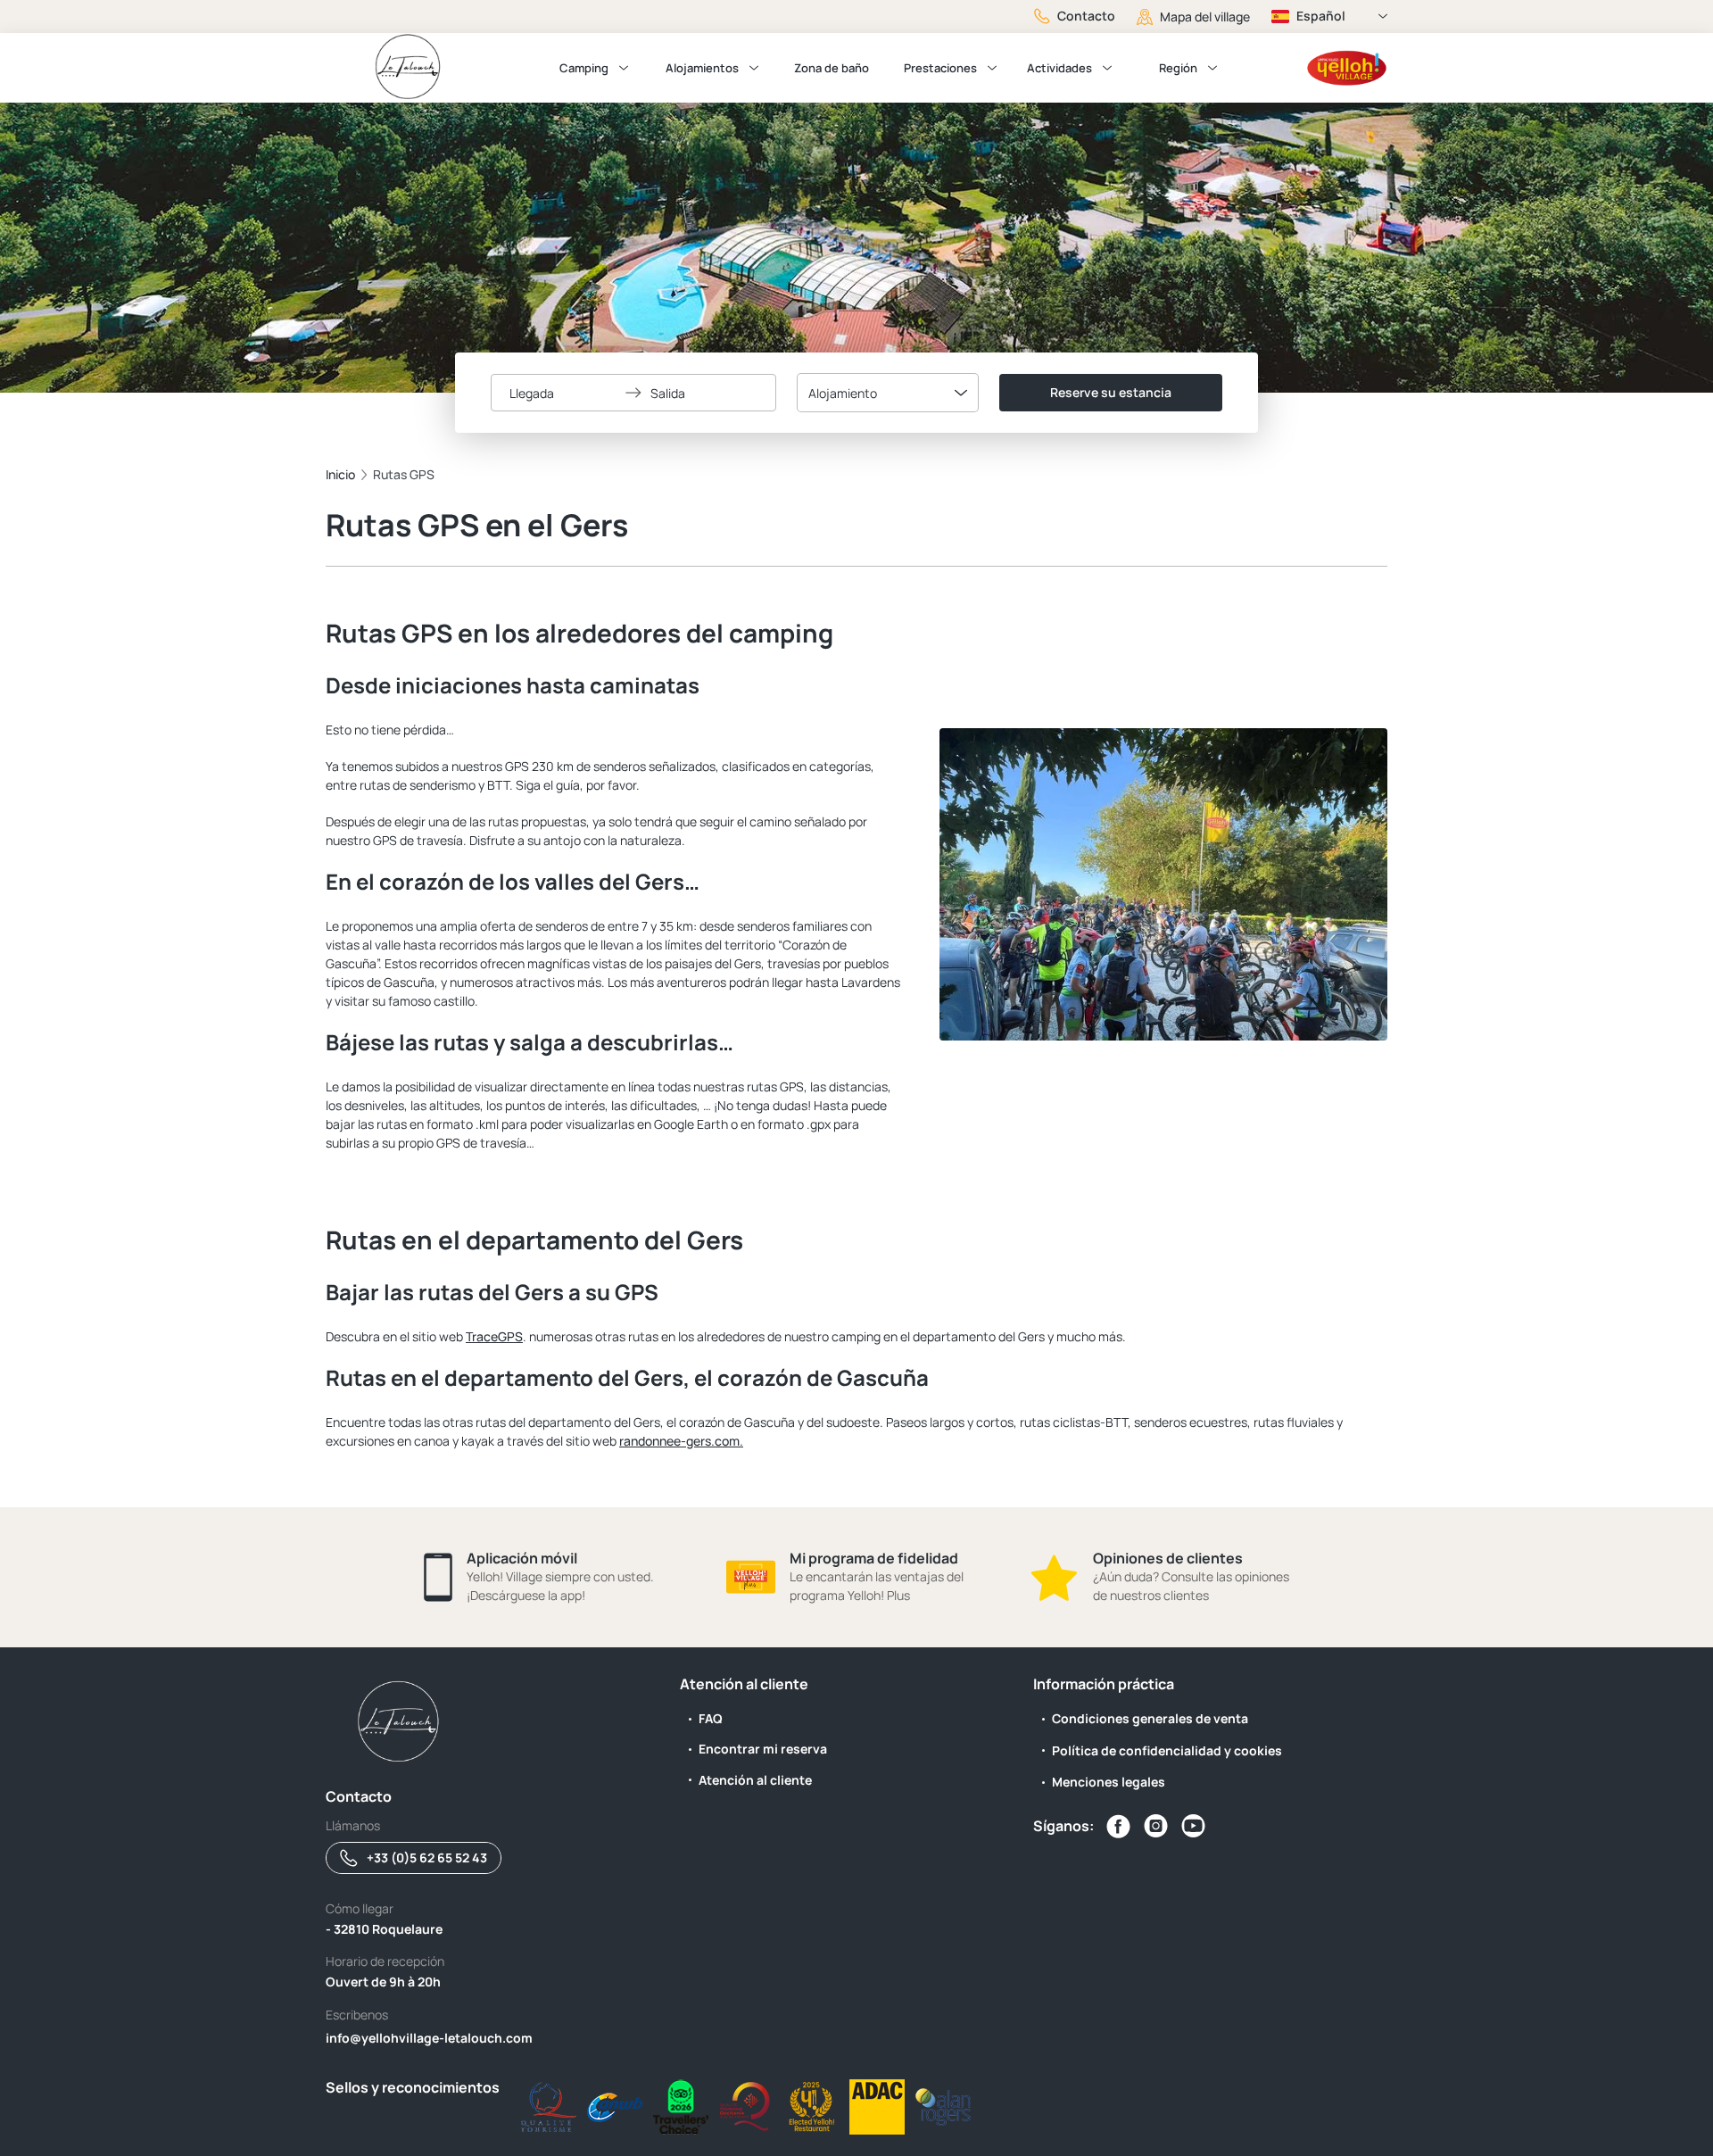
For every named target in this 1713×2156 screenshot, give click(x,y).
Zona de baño (832, 68)
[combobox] (888, 393)
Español (1321, 16)
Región (1178, 68)
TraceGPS (494, 1336)
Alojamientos (702, 68)
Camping (584, 68)
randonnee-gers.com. (681, 1441)
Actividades (1059, 68)
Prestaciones (940, 68)
